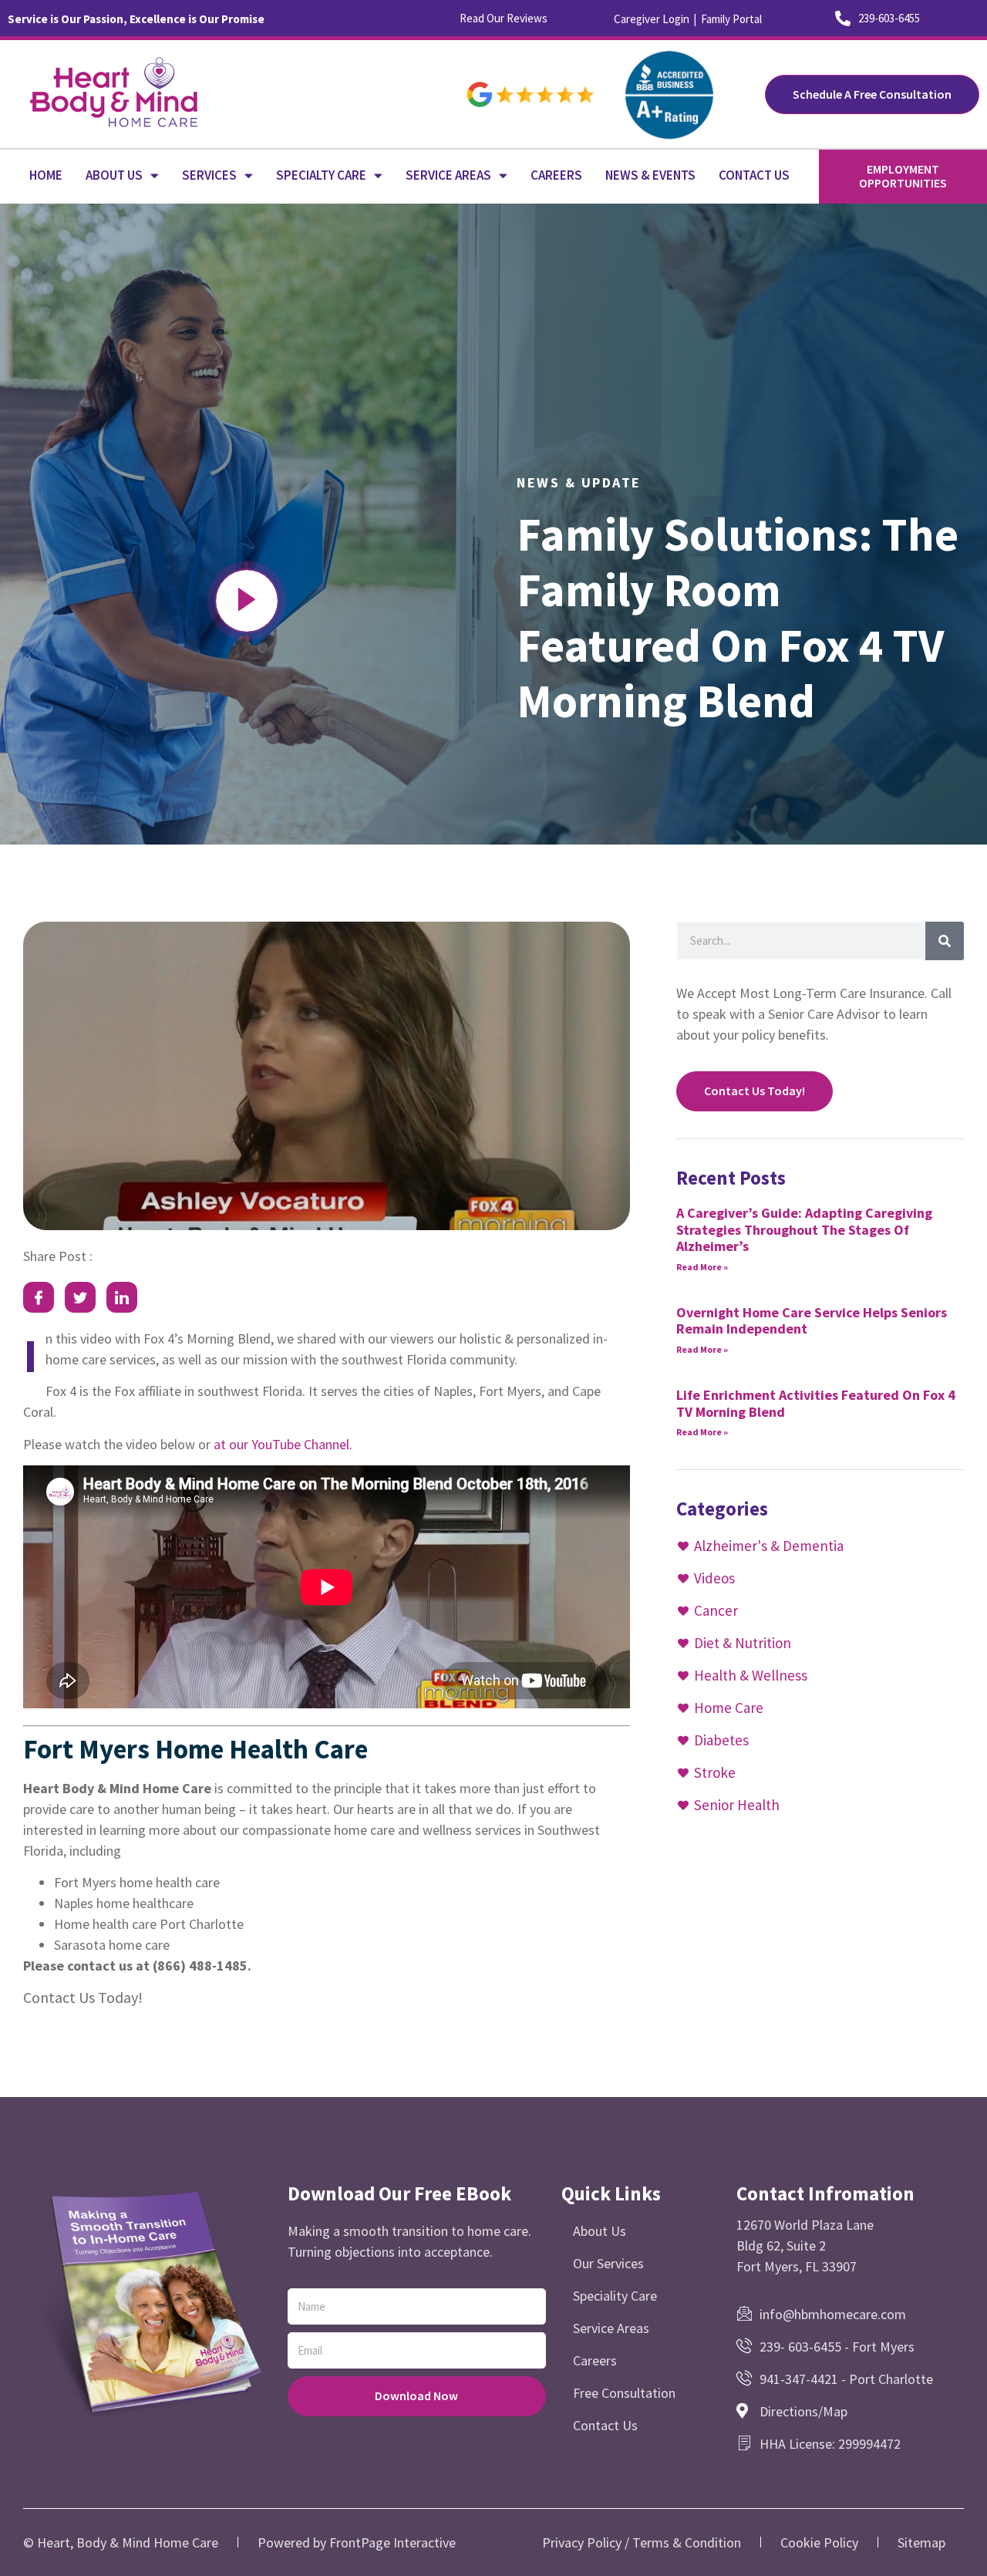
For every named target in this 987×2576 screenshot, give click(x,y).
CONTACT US (754, 175)
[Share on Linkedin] (122, 1297)
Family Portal (731, 19)
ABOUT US (114, 175)
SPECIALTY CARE (321, 175)
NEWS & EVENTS (650, 175)
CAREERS (556, 175)
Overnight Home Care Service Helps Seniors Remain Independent (812, 1321)
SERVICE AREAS (448, 175)
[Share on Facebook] (39, 1297)
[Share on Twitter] (80, 1297)
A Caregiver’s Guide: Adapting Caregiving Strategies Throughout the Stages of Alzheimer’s (804, 1229)
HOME (46, 175)
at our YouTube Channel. (283, 1444)
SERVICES (209, 175)
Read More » (702, 1267)
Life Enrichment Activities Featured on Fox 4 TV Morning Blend (816, 1403)
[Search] (945, 941)
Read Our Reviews (504, 18)
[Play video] (247, 601)
